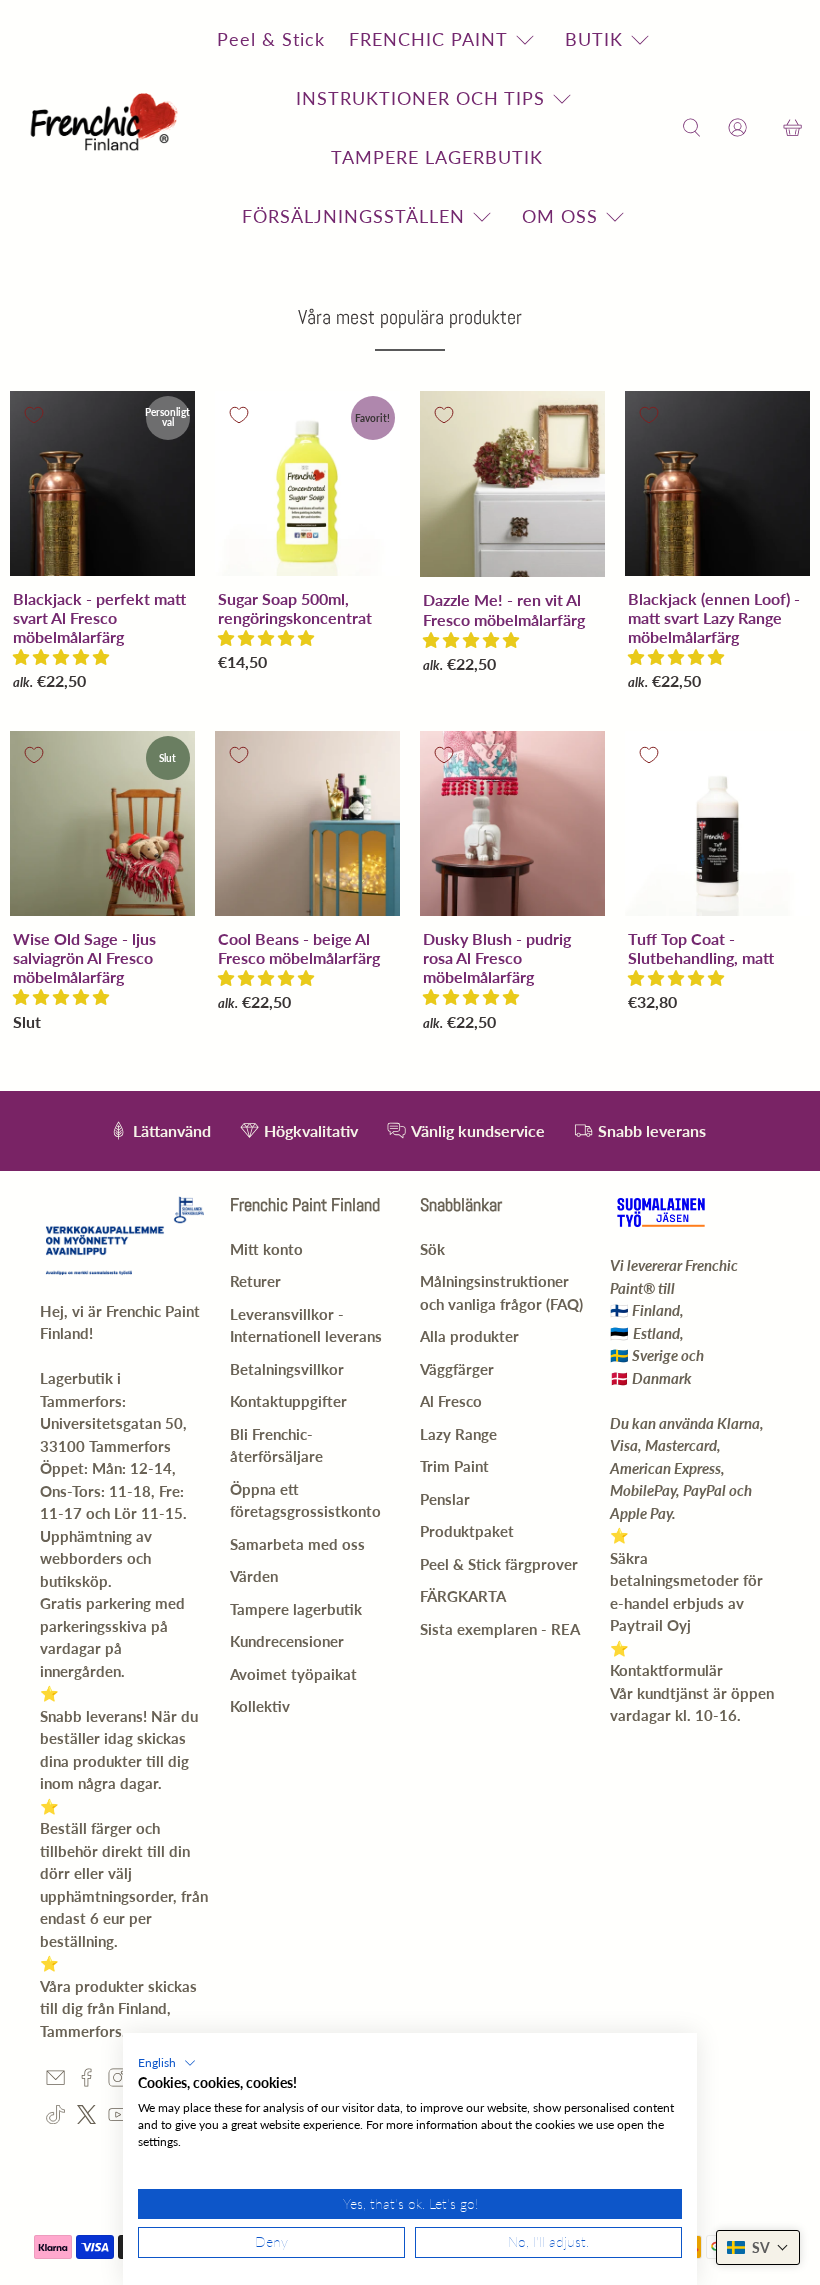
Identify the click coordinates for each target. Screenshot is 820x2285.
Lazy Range (458, 1434)
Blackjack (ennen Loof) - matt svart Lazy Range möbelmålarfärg (714, 617)
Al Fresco (451, 1401)
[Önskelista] (765, 128)
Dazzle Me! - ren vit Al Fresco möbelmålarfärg (504, 609)
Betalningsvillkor (287, 1369)
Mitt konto (266, 1249)
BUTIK (594, 39)
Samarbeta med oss (297, 1544)
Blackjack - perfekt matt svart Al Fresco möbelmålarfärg (99, 617)
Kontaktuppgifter (288, 1401)
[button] (61, 656)
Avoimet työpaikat (293, 1674)
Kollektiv (260, 1706)
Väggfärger (457, 1369)
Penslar (445, 1499)
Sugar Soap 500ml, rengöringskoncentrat (295, 608)
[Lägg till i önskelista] (34, 415)
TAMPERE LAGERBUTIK (437, 157)
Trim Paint (454, 1466)
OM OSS (560, 216)
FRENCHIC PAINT (428, 39)
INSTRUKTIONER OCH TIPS (420, 98)
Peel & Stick (271, 39)
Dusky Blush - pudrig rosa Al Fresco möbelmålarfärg (497, 957)
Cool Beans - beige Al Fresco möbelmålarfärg (299, 948)
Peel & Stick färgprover (499, 1564)
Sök (432, 1249)
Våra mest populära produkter (410, 317)
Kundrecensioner (287, 1641)
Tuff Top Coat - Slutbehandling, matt (701, 948)
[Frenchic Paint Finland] (107, 128)
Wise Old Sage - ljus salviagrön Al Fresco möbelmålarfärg (84, 957)
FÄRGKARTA (463, 1596)
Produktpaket (467, 1531)
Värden (254, 1576)
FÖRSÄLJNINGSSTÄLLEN (353, 216)
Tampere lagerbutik (296, 1609)
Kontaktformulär (666, 1670)
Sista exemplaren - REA (500, 1629)
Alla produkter (469, 1336)
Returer (255, 1281)
